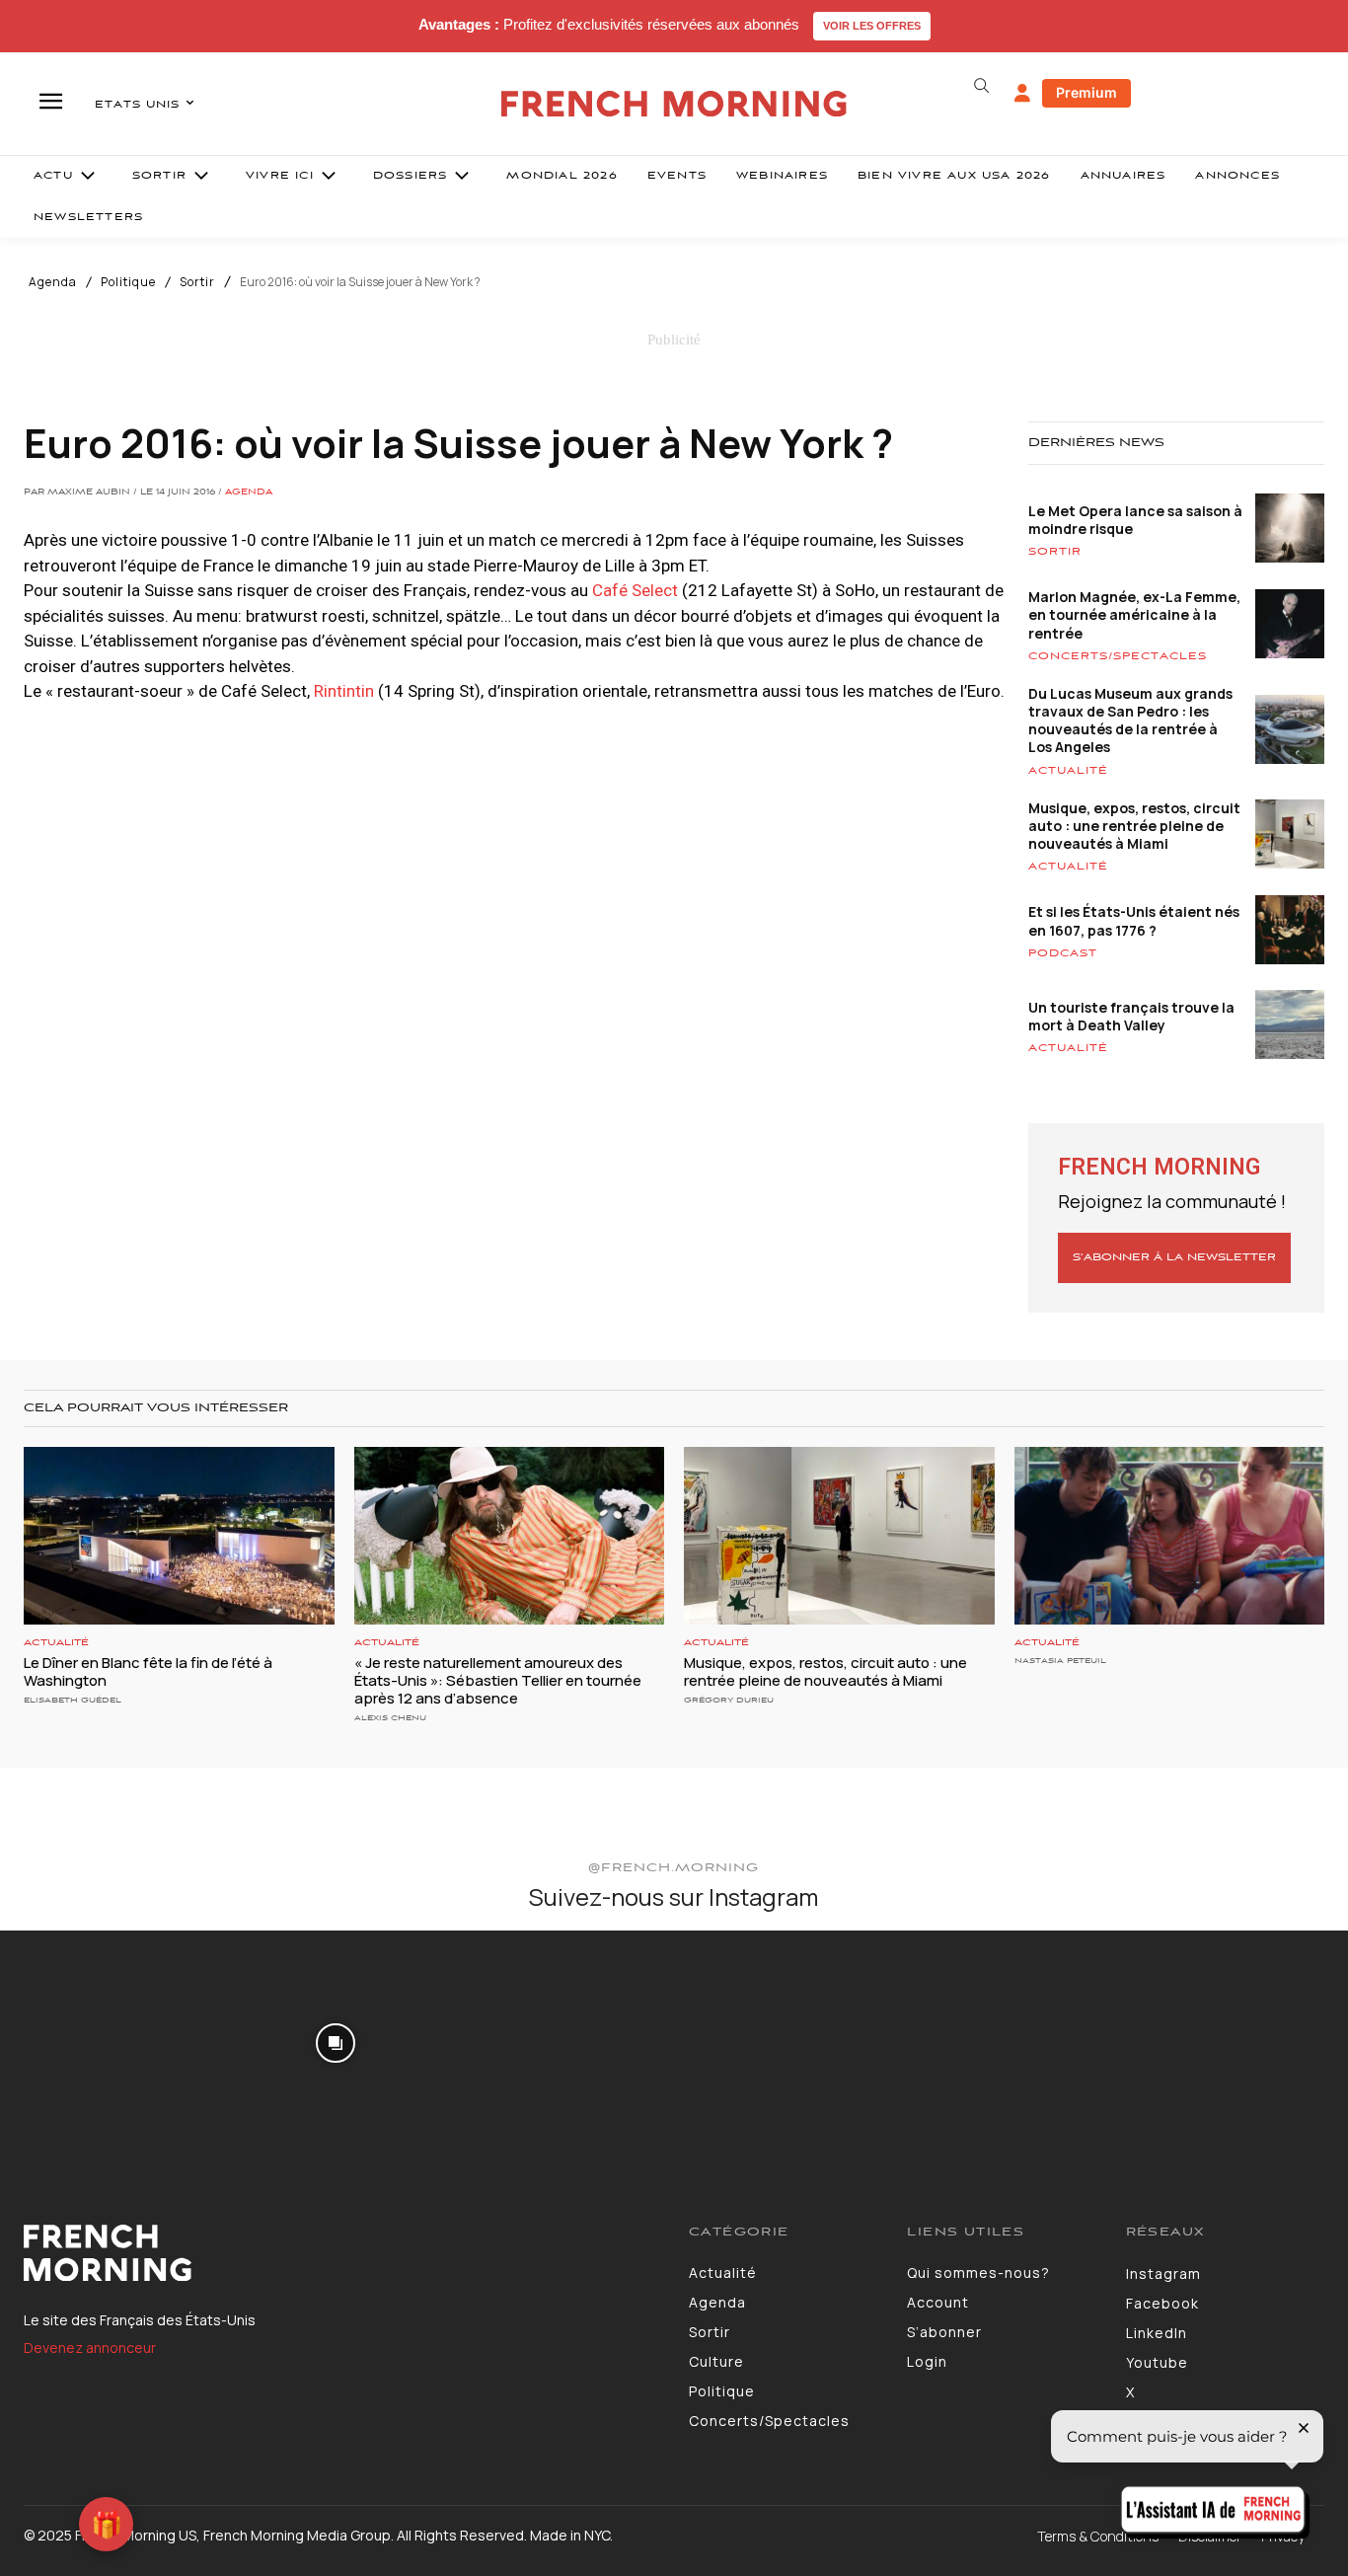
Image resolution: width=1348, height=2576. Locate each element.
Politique (128, 282)
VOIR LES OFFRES (872, 26)
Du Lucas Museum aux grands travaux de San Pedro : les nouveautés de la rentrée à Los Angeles (1130, 720)
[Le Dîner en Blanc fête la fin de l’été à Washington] (179, 1535)
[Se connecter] (1022, 94)
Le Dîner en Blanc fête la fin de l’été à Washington (148, 1671)
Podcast (1063, 953)
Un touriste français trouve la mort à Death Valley (1131, 1016)
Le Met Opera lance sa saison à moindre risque (1135, 520)
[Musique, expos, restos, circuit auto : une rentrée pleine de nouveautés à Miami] (839, 1535)
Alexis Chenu (390, 1718)
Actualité (1068, 771)
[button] (982, 86)
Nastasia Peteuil (1060, 1661)
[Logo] (341, 2253)
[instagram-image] (111, 2041)
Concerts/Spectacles (1118, 656)
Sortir (197, 282)
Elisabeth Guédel (73, 1700)
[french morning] (674, 104)
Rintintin (344, 691)
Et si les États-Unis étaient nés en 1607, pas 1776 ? (1134, 920)
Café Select (635, 590)
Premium (1086, 92)
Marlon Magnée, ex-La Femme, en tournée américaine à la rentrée (1134, 614)
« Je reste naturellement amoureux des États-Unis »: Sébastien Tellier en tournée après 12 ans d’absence (498, 1680)
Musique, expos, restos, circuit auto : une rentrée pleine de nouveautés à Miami (1134, 826)
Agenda (53, 282)
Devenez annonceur (90, 2348)
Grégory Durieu (729, 1700)
